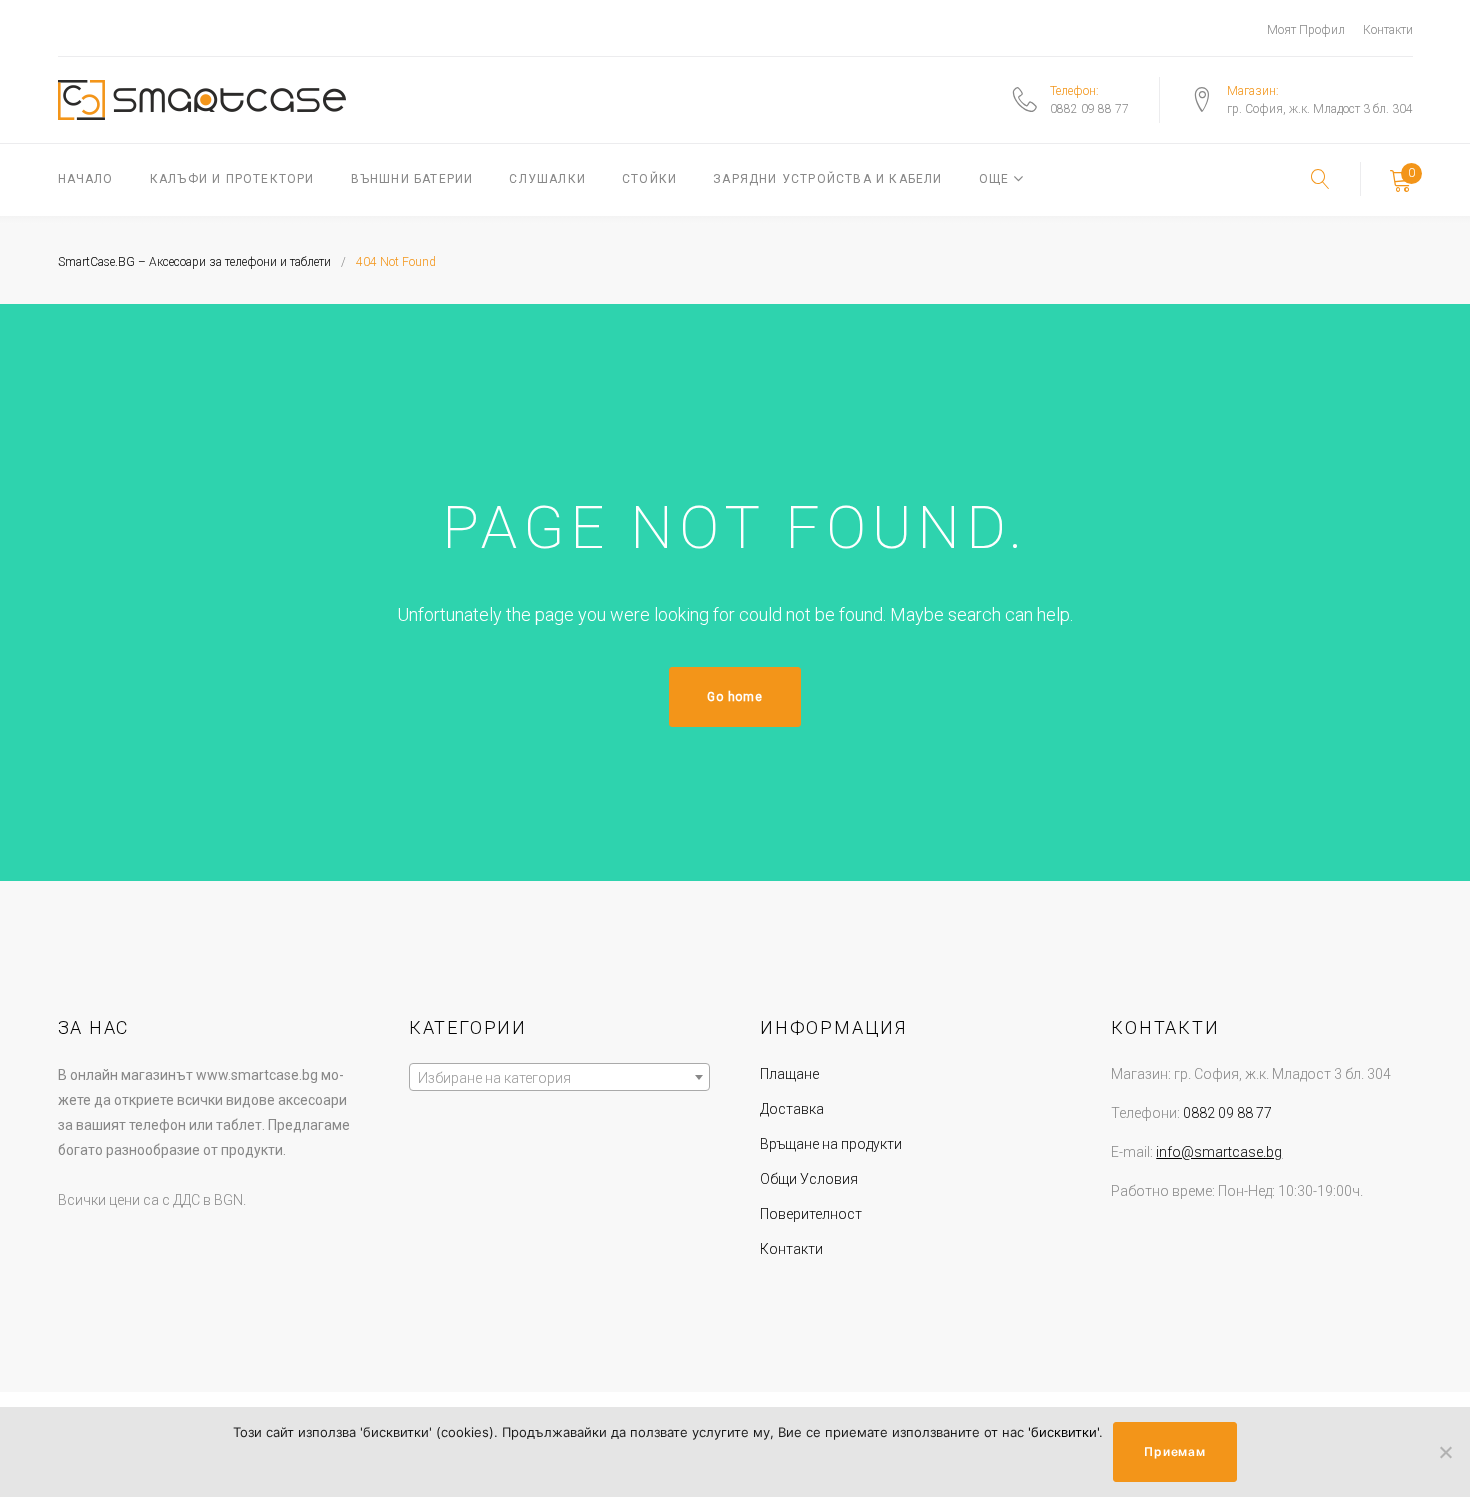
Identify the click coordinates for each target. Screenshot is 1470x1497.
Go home (734, 697)
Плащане (789, 1074)
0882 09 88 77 (1089, 109)
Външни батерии (412, 179)
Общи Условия (809, 1179)
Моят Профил (1306, 30)
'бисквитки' (1063, 1432)
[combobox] (559, 1077)
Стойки (649, 179)
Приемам (1174, 1451)
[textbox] (559, 1078)
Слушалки (547, 179)
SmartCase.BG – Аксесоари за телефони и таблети (194, 262)
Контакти (1388, 30)
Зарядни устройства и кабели (827, 179)
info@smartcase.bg (1219, 1152)
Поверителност (811, 1214)
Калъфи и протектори (232, 179)
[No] (1445, 1452)
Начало (86, 179)
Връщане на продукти (831, 1144)
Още (994, 179)
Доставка (792, 1109)
